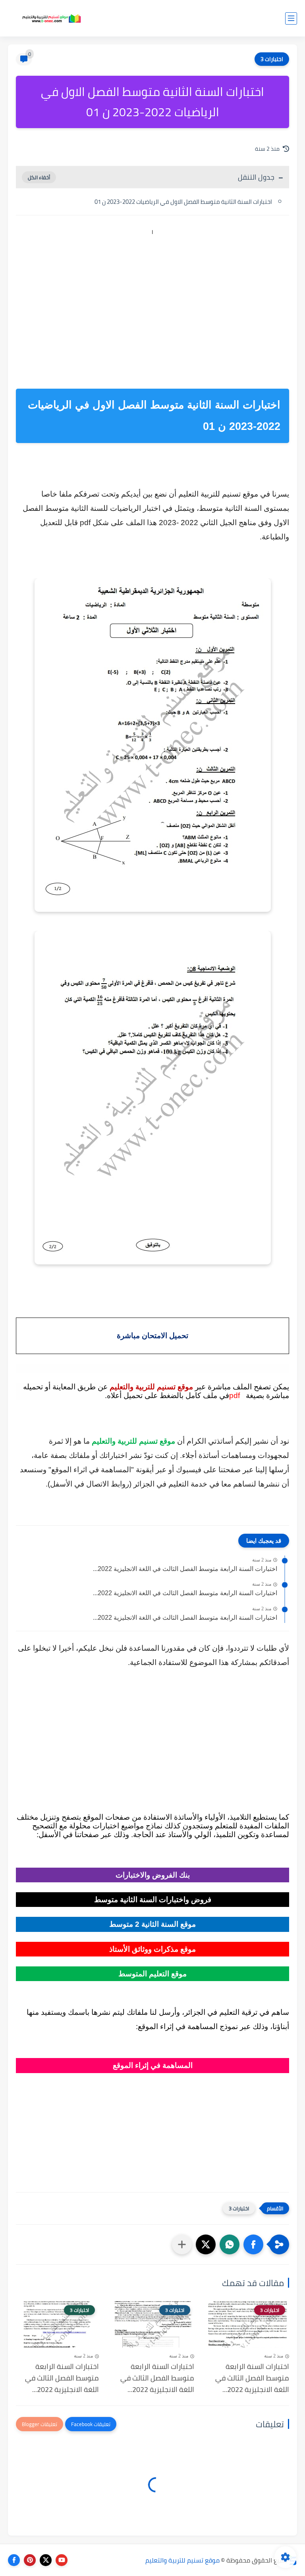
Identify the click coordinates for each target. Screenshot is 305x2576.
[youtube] (62, 2560)
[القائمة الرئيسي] (291, 18)
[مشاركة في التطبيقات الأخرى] (182, 2244)
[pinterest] (30, 2560)
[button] (253, 2244)
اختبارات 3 (272, 59)
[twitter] (46, 2560)
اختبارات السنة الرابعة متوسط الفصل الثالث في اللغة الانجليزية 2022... (185, 1569)
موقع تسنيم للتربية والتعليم (182, 2560)
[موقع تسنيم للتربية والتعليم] (52, 18)
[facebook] (14, 2560)
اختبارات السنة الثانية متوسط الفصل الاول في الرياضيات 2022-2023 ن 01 (183, 202)
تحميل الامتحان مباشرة (152, 1336)
